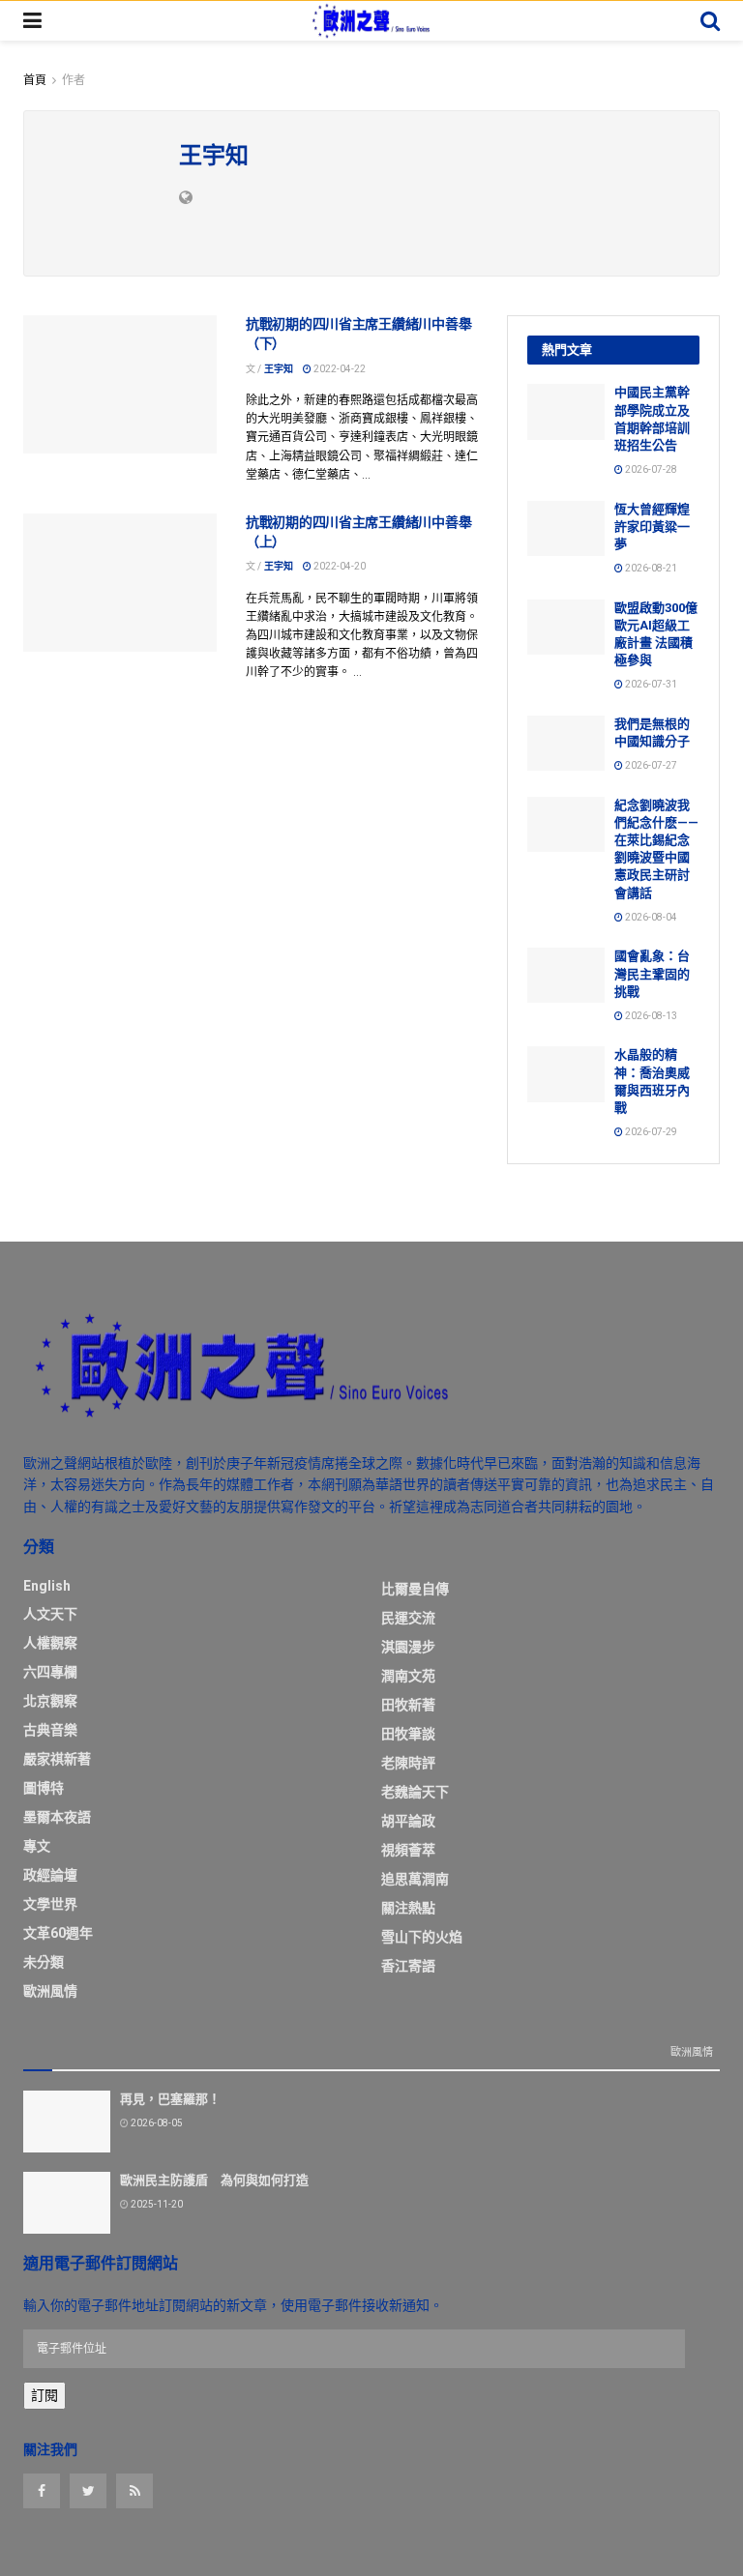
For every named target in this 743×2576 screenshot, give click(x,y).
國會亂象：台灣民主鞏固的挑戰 (652, 973)
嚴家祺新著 (57, 1759)
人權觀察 (50, 1643)
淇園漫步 (408, 1647)
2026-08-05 (156, 2123)
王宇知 (279, 369)
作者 (74, 80)
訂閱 (45, 2395)
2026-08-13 (650, 1016)
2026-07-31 (650, 684)
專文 (37, 1846)
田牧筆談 (408, 1734)
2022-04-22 (339, 369)
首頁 (35, 80)
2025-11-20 (156, 2204)
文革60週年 (58, 1933)
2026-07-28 (650, 469)
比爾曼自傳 (415, 1589)
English (47, 1586)
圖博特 (44, 1788)
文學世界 (50, 1904)
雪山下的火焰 (422, 1937)
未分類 (44, 1962)
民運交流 (408, 1618)
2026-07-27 (650, 765)
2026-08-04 (650, 917)
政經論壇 (50, 1875)
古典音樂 (50, 1730)
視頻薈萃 (408, 1850)
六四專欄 (50, 1672)
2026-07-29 (650, 1132)
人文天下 (50, 1614)
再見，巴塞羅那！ (170, 2099)
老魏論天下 (415, 1792)
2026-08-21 (650, 568)
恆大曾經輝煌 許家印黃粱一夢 (652, 527)
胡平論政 (408, 1821)
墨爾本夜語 (57, 1817)
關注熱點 (408, 1908)
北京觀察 (50, 1701)
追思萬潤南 (415, 1879)
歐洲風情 (50, 1991)
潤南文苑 (408, 1676)
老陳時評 (408, 1763)
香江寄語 (408, 1966)
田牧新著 (408, 1705)
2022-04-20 (339, 566)
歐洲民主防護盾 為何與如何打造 (214, 2180)
